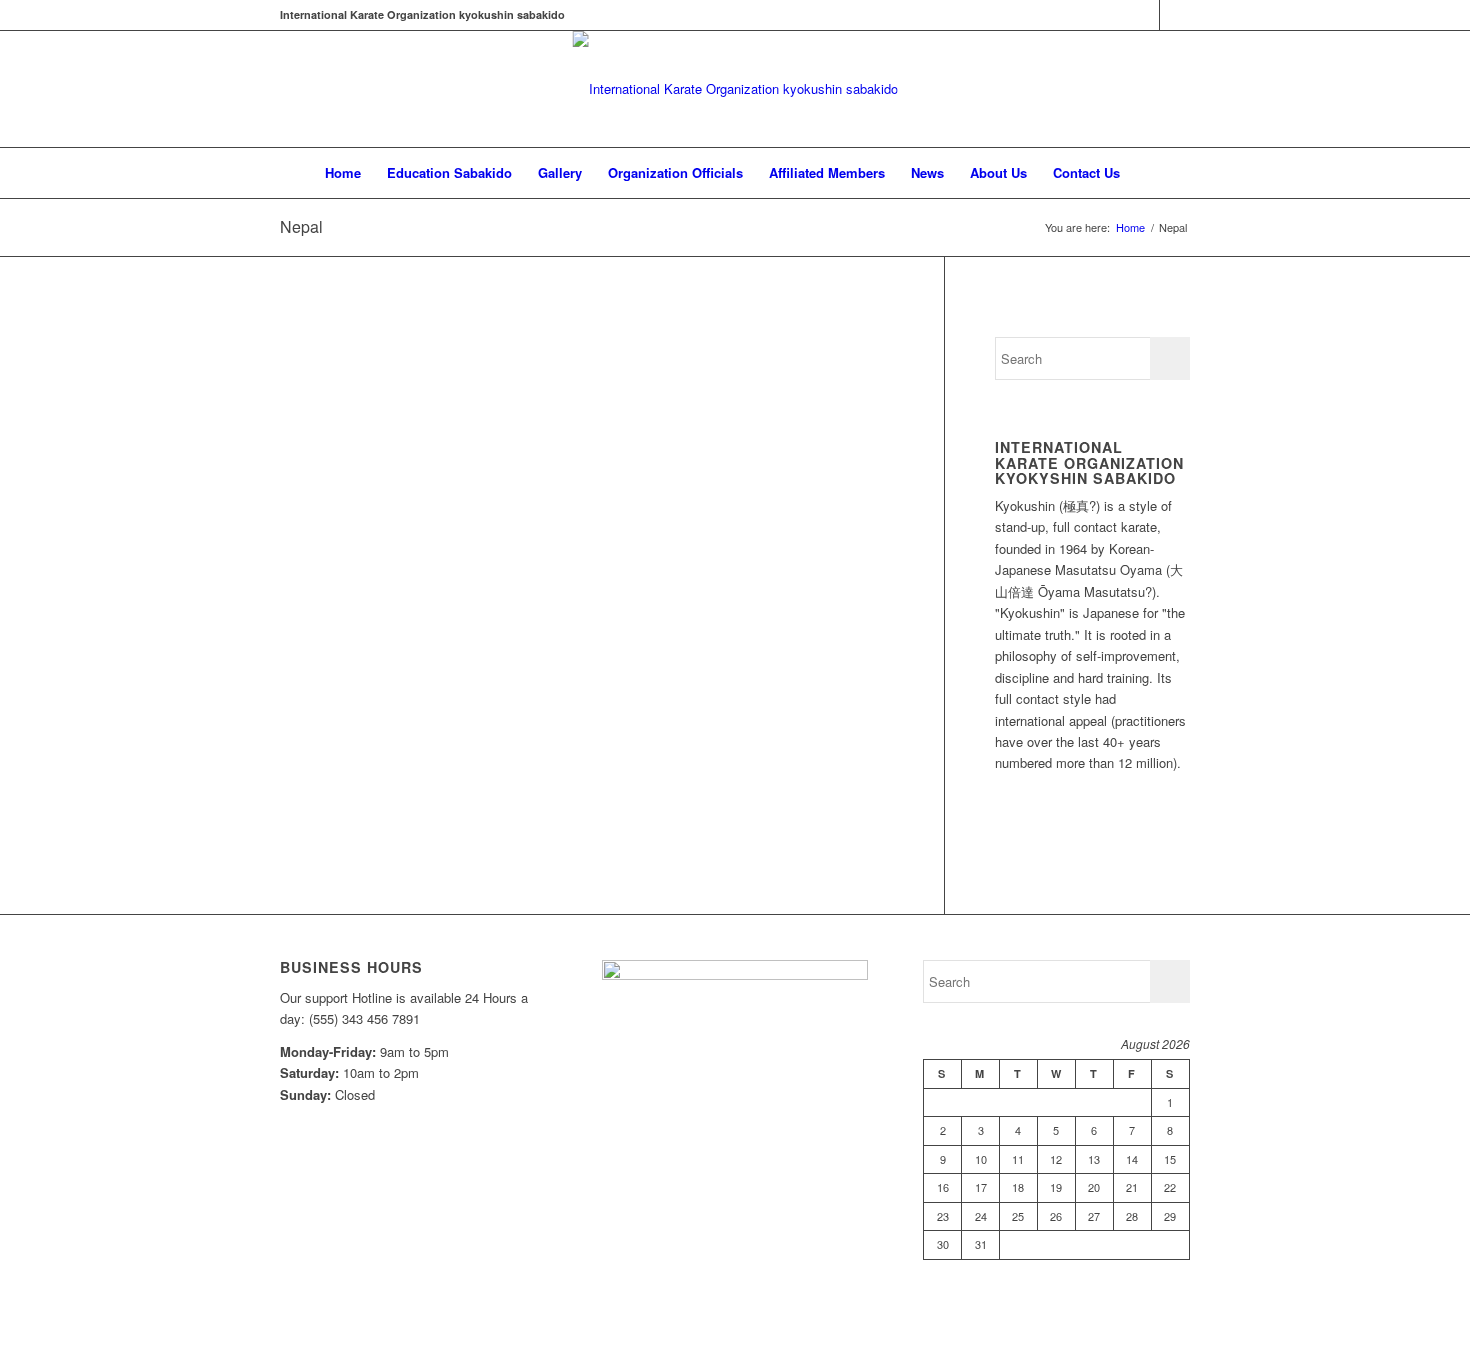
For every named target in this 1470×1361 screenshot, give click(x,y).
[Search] (1146, 173)
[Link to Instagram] (1144, 15)
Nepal (301, 226)
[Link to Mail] (1175, 15)
